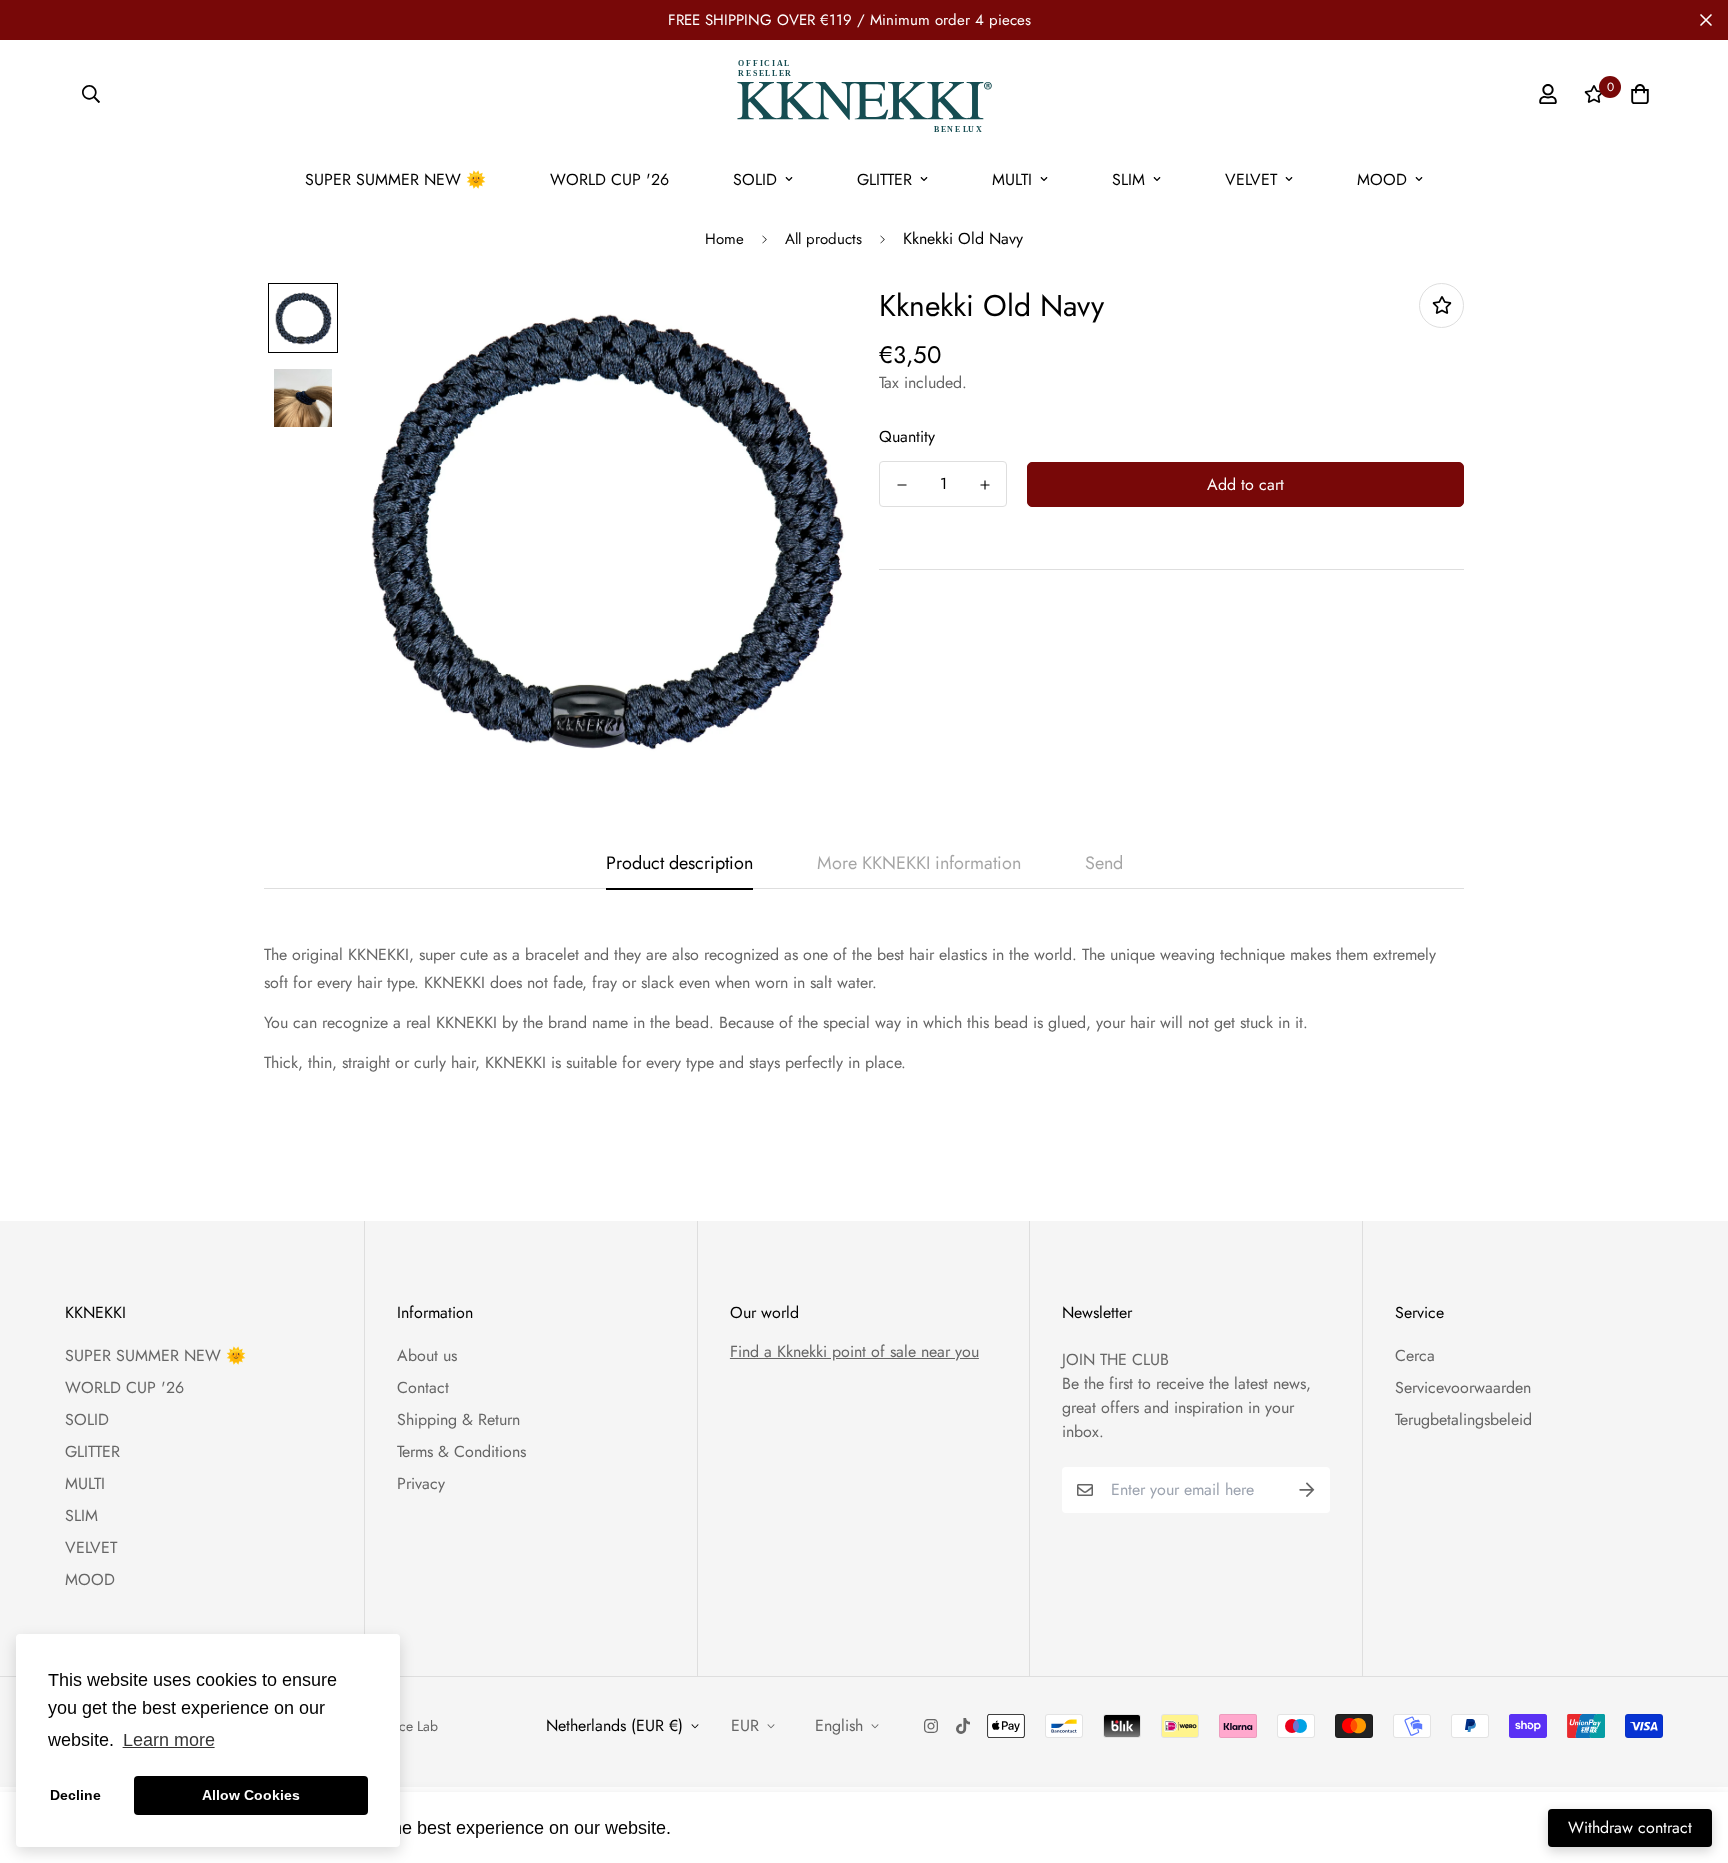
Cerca (1415, 1355)
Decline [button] (75, 1795)
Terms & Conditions (461, 1451)
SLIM (1128, 179)
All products (823, 239)
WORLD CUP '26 (609, 179)
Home (724, 239)
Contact (423, 1387)
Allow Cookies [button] (251, 1795)
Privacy (421, 1483)
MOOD (1382, 179)
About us (427, 1355)
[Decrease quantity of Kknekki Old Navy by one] (901, 485)
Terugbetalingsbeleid (1463, 1419)
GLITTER (884, 179)
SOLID (755, 179)
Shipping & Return (458, 1419)
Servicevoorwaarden (1463, 1387)
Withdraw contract (1630, 1827)
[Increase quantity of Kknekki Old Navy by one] (984, 485)
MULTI (1012, 179)
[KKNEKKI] (864, 94)
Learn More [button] (725, 1827)
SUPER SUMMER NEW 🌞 (395, 179)
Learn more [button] (169, 1740)
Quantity (907, 436)
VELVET (1251, 179)
